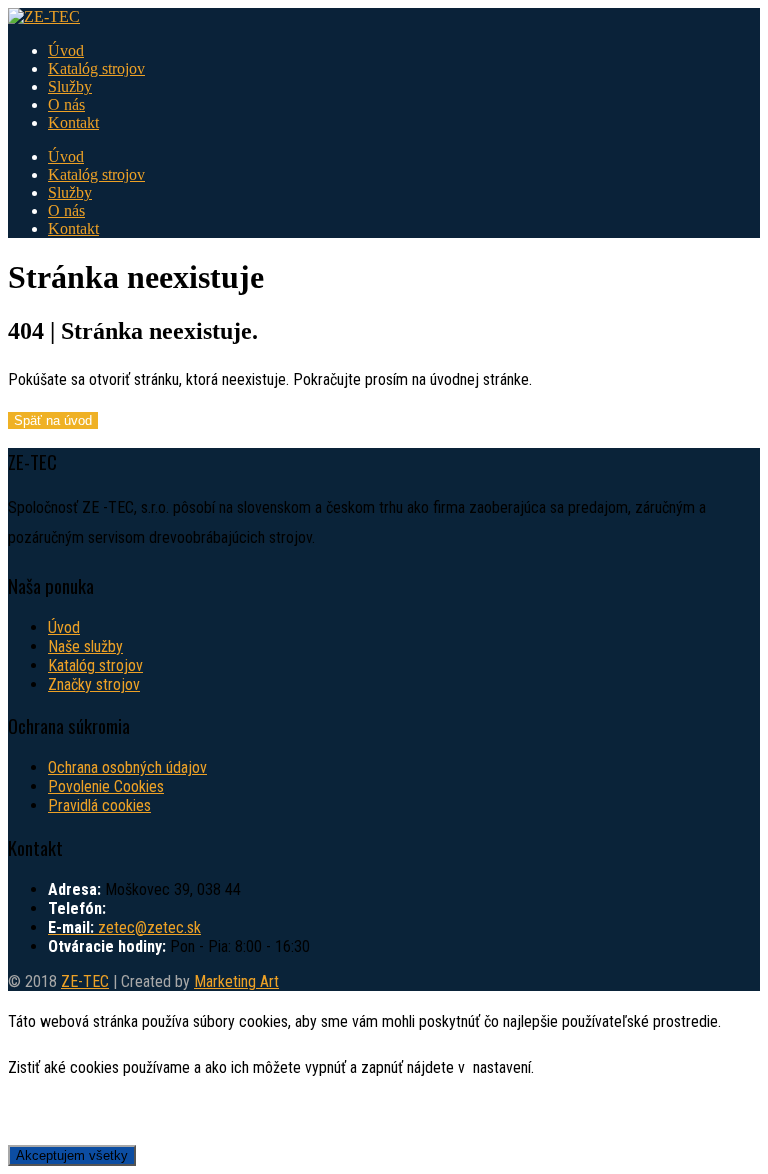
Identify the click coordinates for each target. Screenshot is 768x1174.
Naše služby (85, 646)
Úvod (66, 50)
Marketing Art (236, 981)
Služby (70, 86)
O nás (66, 104)
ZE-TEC (85, 981)
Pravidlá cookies (99, 805)
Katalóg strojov (96, 68)
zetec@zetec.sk (149, 927)
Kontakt (73, 122)
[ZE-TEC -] (44, 16)
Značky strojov (94, 684)
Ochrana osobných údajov (127, 767)
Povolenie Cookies (106, 786)
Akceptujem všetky (72, 1155)
